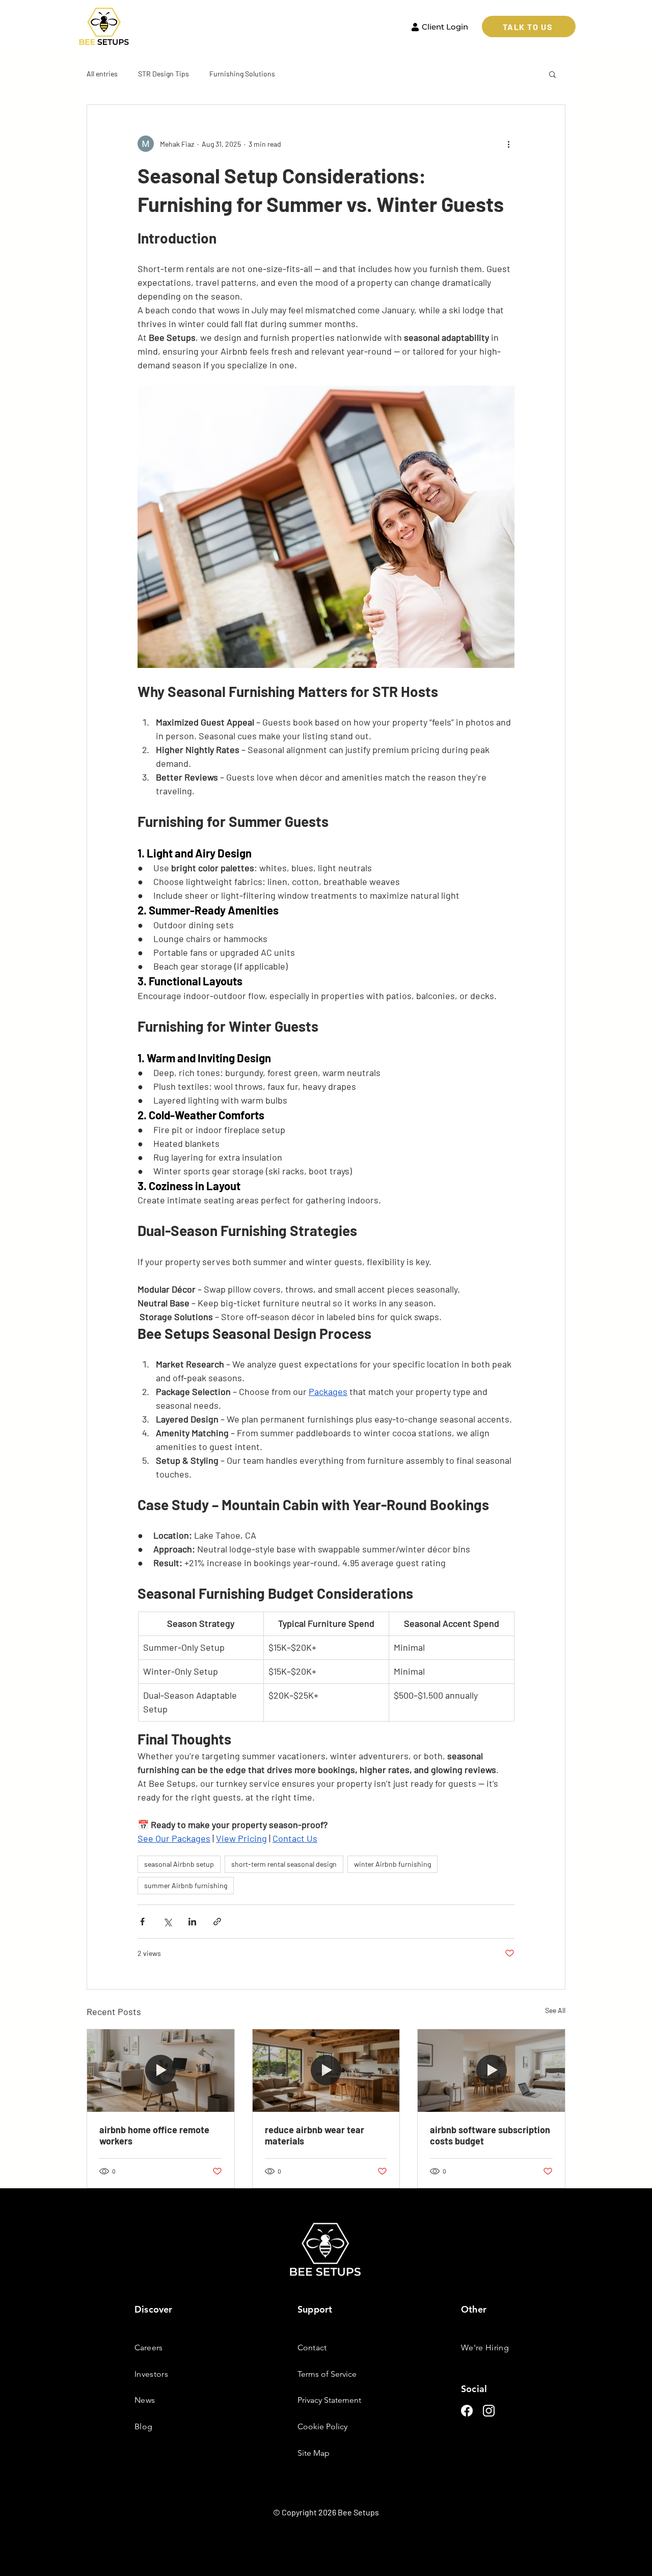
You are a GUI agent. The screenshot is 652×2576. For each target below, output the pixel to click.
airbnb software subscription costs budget (490, 2135)
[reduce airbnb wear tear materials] (326, 2071)
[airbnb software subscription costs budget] (491, 2071)
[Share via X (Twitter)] (167, 1922)
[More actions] (508, 144)
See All (555, 2010)
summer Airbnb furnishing (186, 1885)
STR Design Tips (164, 74)
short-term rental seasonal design (284, 1864)
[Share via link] (217, 1922)
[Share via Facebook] (142, 1922)
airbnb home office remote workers (154, 2135)
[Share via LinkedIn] (192, 1922)
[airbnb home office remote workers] (161, 2071)
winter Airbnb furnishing (392, 1864)
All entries (102, 74)
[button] (552, 74)
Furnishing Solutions (242, 74)
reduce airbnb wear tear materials (315, 2135)
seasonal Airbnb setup (179, 1864)
